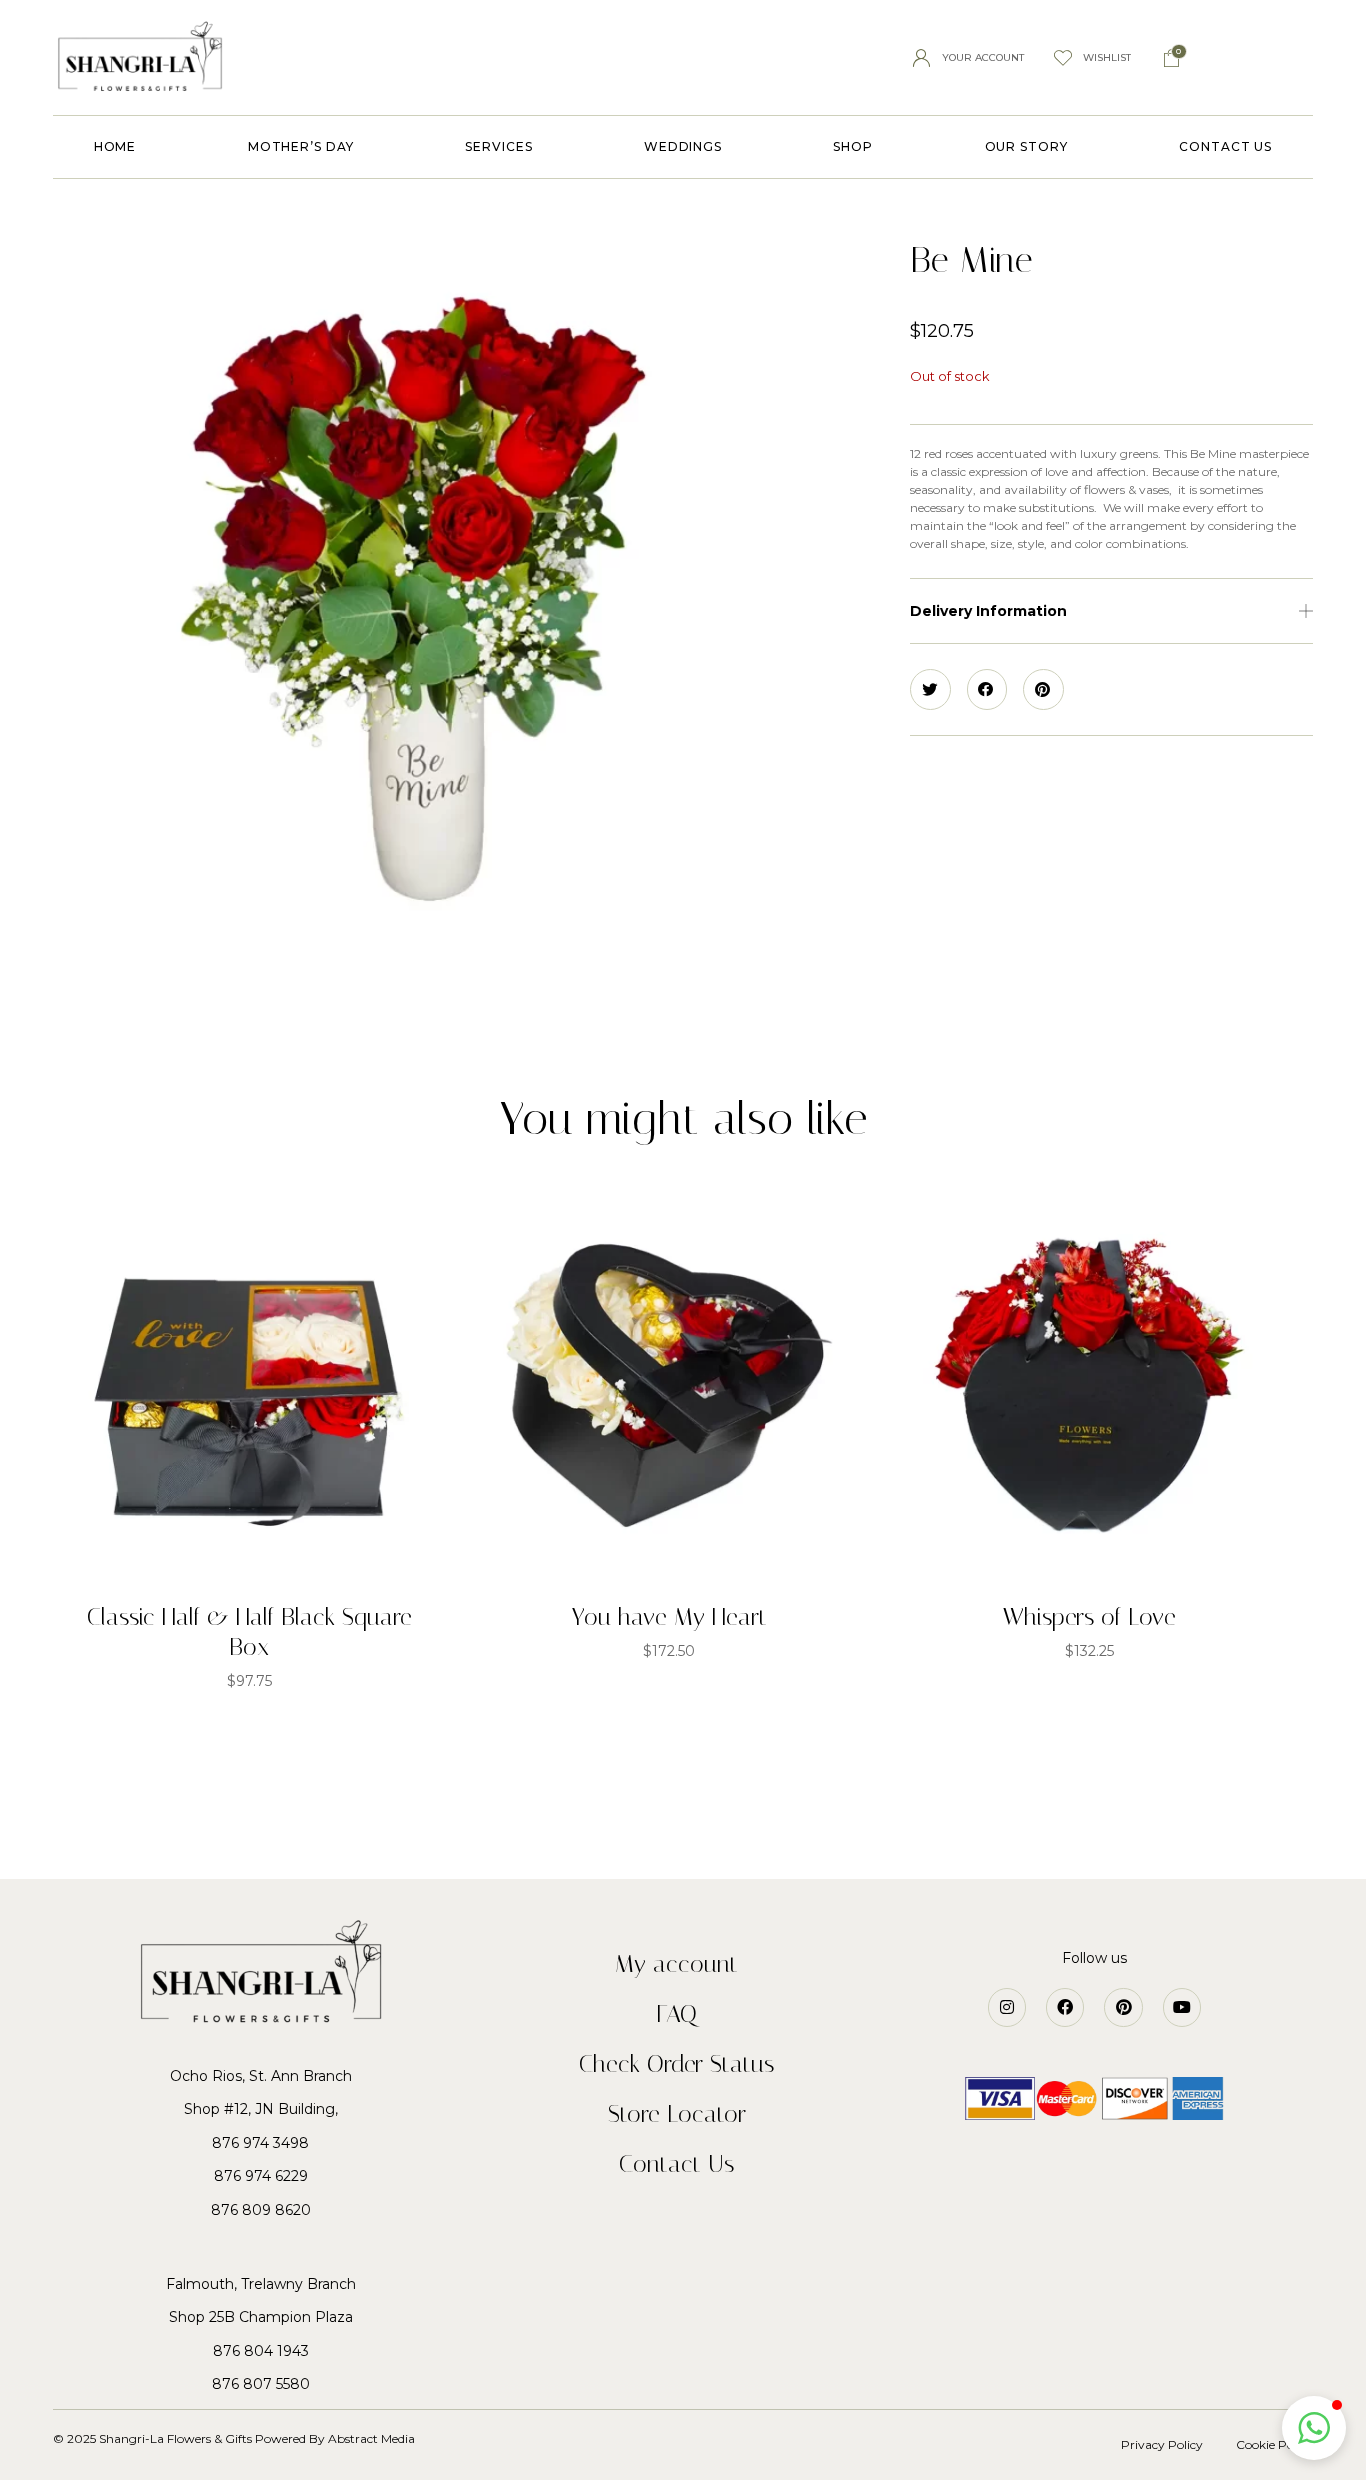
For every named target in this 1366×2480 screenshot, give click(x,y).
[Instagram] (1007, 2007)
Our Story (1026, 146)
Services (498, 146)
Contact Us (1225, 146)
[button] (1111, 611)
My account (676, 1964)
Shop (853, 146)
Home (115, 146)
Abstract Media (373, 2438)
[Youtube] (1182, 2007)
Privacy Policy (1162, 2444)
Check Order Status (676, 2064)
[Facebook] (1065, 2007)
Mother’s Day (301, 146)
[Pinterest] (1123, 2007)
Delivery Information (988, 611)
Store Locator (677, 2114)
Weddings (683, 146)
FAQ (676, 2014)
